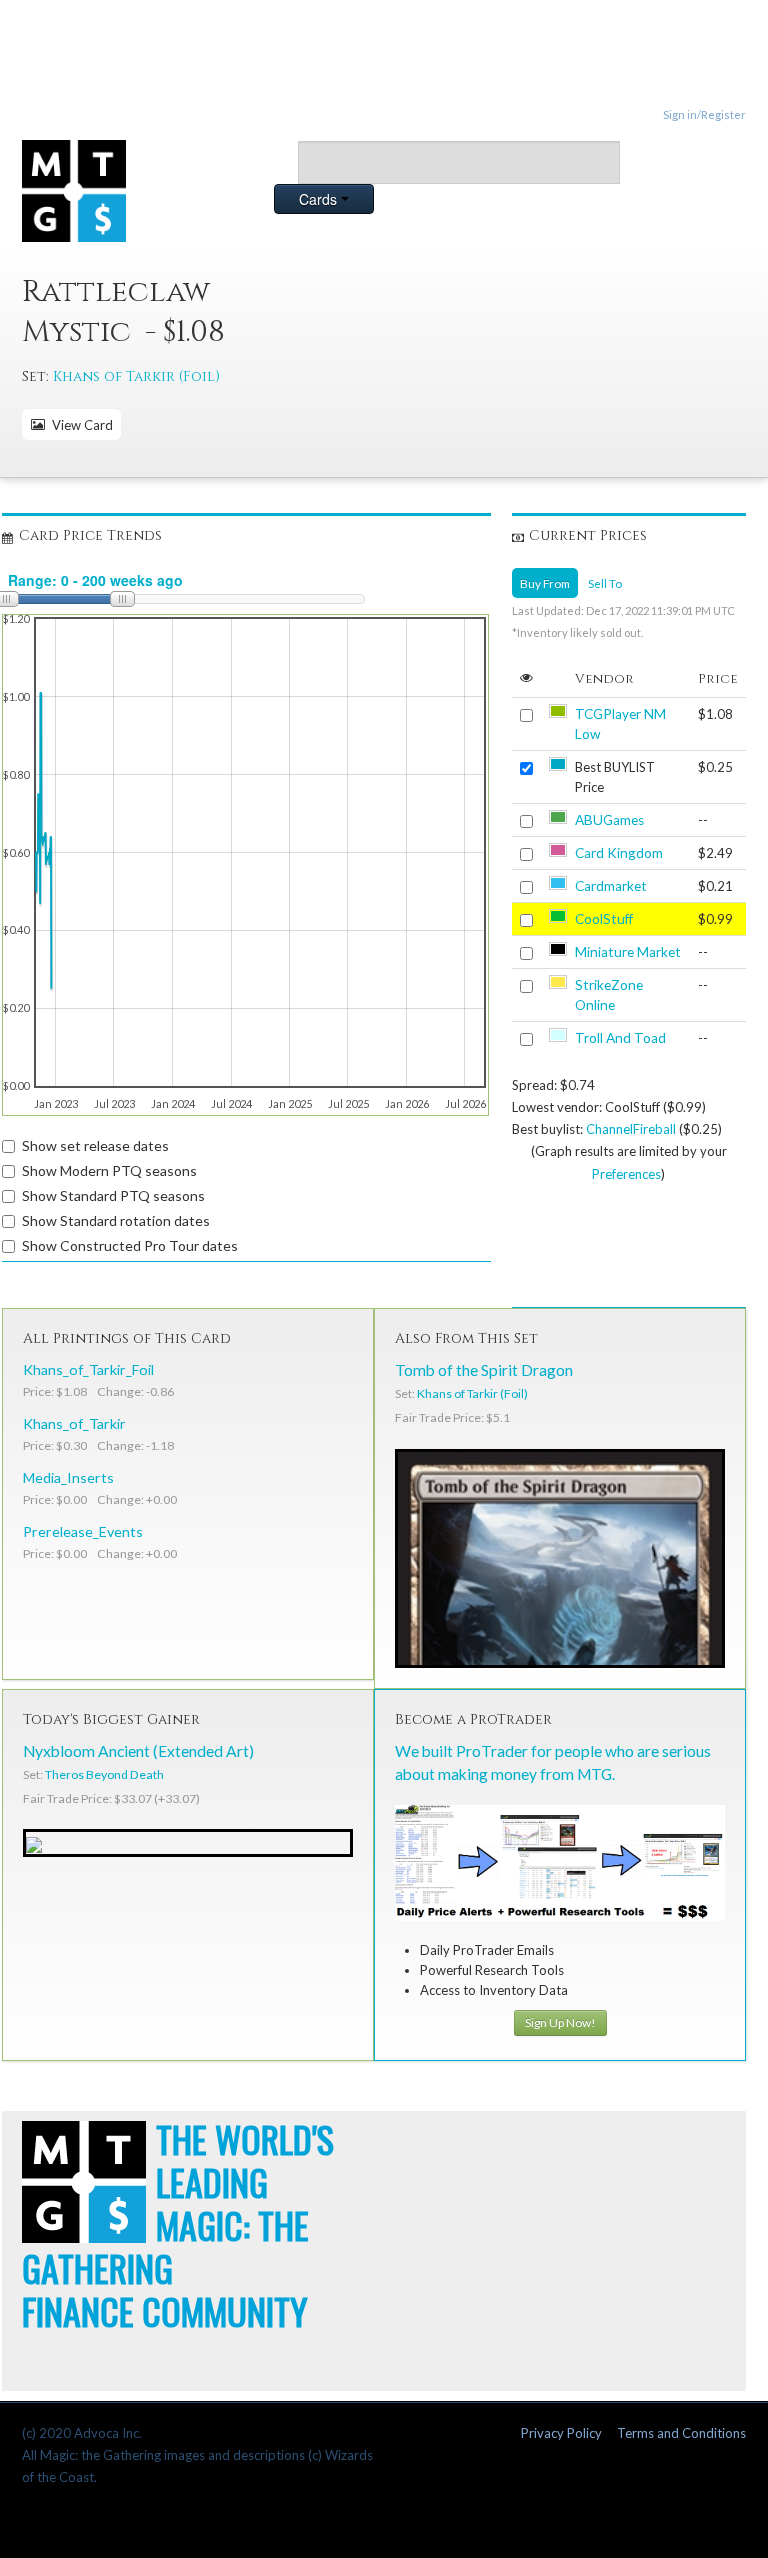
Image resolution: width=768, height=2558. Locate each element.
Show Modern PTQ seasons (109, 1170)
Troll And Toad (620, 1038)
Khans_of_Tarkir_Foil (88, 1369)
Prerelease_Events (83, 1531)
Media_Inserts (68, 1477)
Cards (320, 199)
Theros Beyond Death (104, 1774)
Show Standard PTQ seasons (113, 1195)
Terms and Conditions (681, 2433)
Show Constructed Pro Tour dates (130, 1245)
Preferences (626, 1174)
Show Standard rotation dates (116, 1220)
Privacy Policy (561, 2433)
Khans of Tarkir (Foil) (136, 376)
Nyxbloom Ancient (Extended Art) (138, 1751)
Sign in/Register (704, 114)
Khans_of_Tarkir (74, 1423)
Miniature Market (628, 952)
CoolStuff (604, 919)
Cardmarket (611, 886)
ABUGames (609, 820)
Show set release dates (95, 1145)
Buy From (545, 583)
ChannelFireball (631, 1129)
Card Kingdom (619, 853)
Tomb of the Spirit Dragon (484, 1370)
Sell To (605, 583)
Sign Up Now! (560, 2022)
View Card (79, 425)
